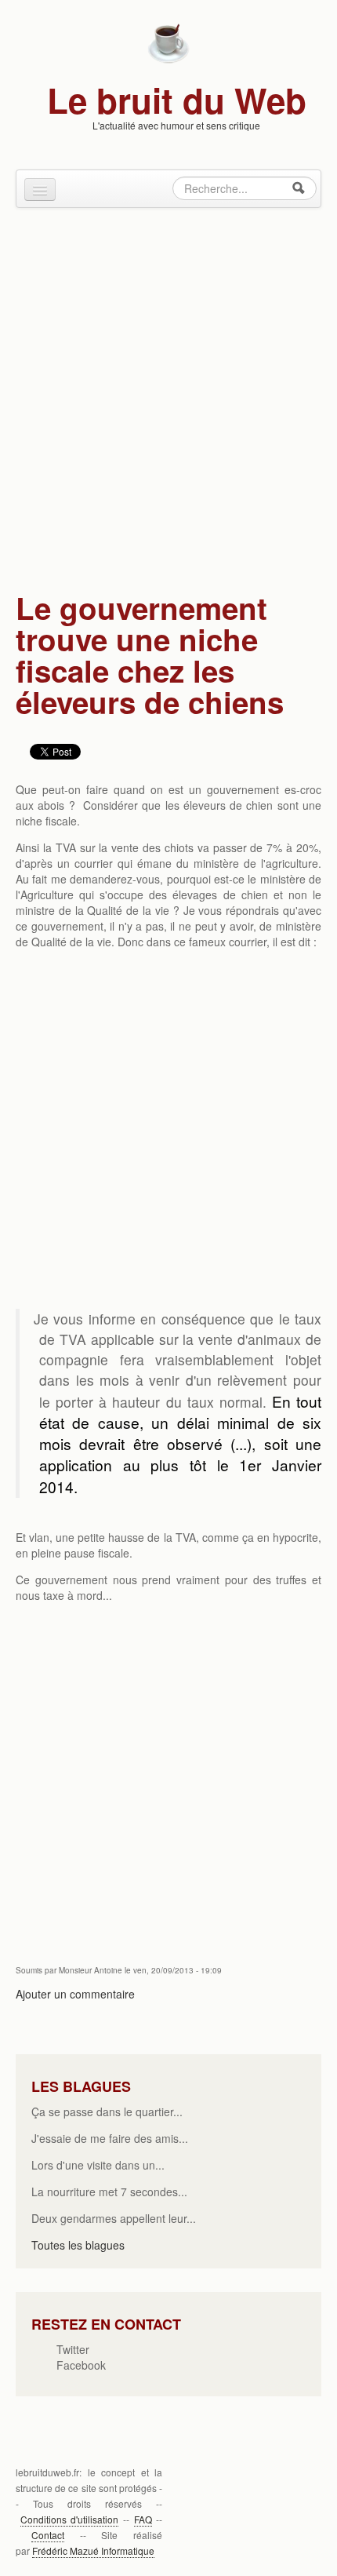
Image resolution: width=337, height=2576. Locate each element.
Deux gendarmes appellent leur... (114, 2218)
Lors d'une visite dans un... (98, 2165)
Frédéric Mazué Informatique (93, 2550)
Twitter (73, 2349)
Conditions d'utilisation (70, 2519)
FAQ (143, 2519)
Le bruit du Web (177, 100)
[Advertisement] (168, 392)
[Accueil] (168, 42)
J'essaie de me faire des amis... (110, 2138)
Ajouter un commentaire (75, 1994)
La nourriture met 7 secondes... (109, 2192)
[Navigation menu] (40, 189)
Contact (48, 2535)
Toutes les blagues (78, 2245)
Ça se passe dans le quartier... (107, 2111)
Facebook (81, 2365)
